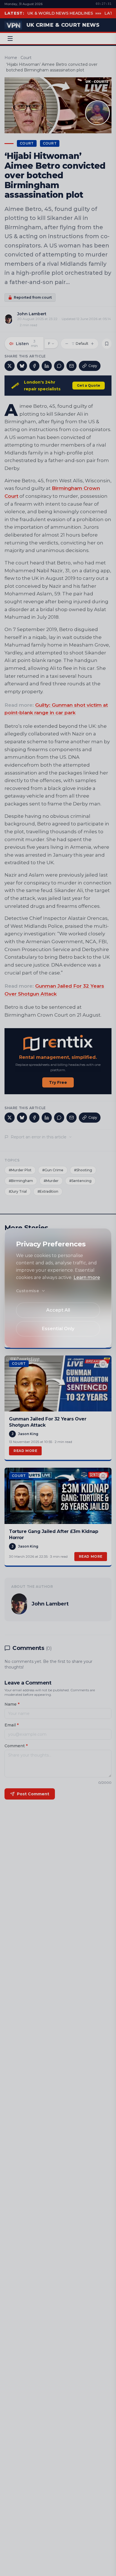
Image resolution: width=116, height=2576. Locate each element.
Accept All (58, 1310)
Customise (27, 1291)
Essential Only (58, 1329)
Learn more (87, 1277)
